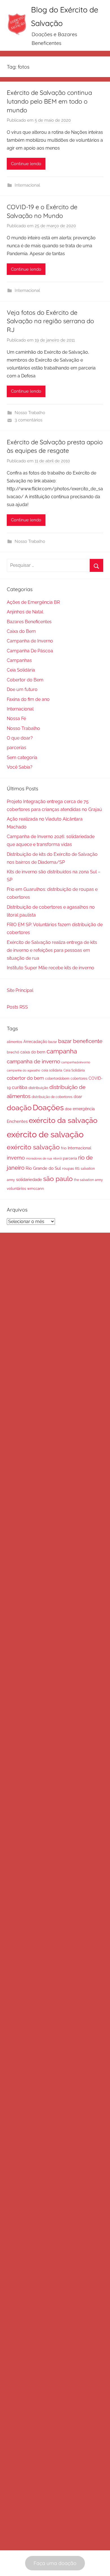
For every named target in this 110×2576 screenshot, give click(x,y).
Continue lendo (26, 164)
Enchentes (17, 1121)
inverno (16, 1158)
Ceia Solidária (21, 670)
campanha (62, 1051)
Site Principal (20, 990)
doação (19, 1108)
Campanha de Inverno (30, 641)
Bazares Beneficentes (29, 622)
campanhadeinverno (76, 1062)
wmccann (36, 1188)
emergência (84, 1109)
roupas (68, 1168)
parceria (70, 1158)
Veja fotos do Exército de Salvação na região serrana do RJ (50, 321)
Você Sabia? (20, 767)
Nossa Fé (16, 719)
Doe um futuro (22, 689)
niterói (57, 1158)
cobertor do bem (25, 1078)
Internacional (27, 185)
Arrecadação (35, 1042)
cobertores (79, 1078)
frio (64, 1148)
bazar (53, 1042)
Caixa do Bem (21, 631)
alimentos (15, 1042)
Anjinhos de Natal (25, 612)
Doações (48, 1107)
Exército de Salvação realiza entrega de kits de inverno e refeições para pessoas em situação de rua (52, 950)
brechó (13, 1052)
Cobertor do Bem (25, 680)
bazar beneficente (80, 1041)
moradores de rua (39, 1158)
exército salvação (33, 1147)
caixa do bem (33, 1052)
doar (78, 1097)
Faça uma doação (55, 2563)
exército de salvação (45, 1134)
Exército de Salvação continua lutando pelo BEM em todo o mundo (49, 101)
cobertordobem (57, 1079)
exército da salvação (63, 1120)
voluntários (16, 1188)
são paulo (58, 1179)
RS (77, 1168)
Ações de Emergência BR (33, 602)
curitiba (20, 1087)
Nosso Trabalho (30, 413)
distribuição (38, 1088)
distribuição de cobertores (52, 1097)
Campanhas (19, 660)
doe (68, 1109)
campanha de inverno (33, 1061)
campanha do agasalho (24, 1070)
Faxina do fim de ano (28, 699)
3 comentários (28, 420)
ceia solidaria (52, 1070)
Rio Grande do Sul (43, 1168)
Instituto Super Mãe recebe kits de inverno (50, 968)
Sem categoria (22, 757)
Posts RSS (17, 1007)
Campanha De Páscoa (30, 651)
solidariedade (29, 1179)
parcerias (16, 748)
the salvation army (88, 1180)
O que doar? (20, 738)
